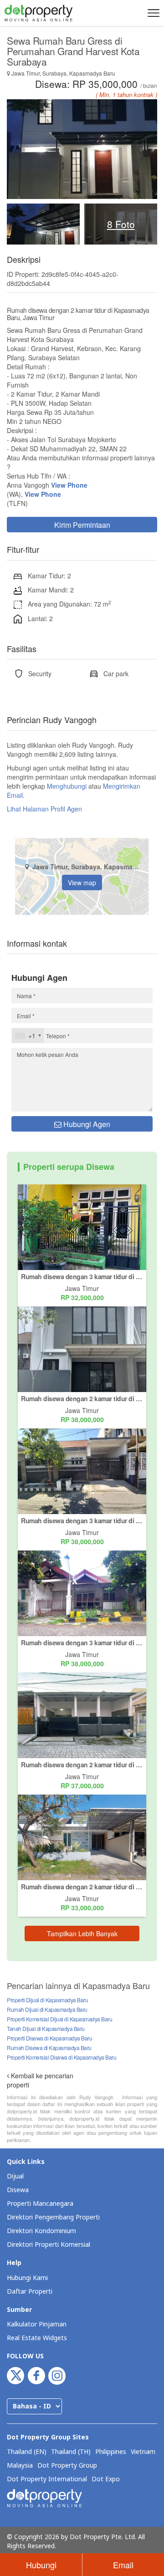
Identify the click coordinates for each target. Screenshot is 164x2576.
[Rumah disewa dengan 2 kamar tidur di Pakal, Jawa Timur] (82, 1836)
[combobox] (28, 1036)
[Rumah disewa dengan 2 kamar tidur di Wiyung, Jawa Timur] (82, 1348)
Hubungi (41, 2565)
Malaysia (20, 2466)
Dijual (15, 2176)
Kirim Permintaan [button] (82, 525)
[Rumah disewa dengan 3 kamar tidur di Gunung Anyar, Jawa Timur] (82, 1470)
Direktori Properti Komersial (49, 2245)
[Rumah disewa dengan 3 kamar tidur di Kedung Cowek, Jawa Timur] (82, 1226)
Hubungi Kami (27, 2278)
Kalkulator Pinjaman (37, 2324)
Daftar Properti (30, 2292)
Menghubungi (67, 786)
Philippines (111, 2452)
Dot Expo (106, 2479)
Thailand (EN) (27, 2452)
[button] (152, 13)
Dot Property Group (67, 2466)
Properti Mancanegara (40, 2204)
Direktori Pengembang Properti (53, 2217)
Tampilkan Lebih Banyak (82, 1933)
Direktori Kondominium (41, 2231)
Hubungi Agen (86, 1124)
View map (82, 882)
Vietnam (143, 2452)
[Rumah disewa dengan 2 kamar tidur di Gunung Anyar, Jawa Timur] (82, 1714)
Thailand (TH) (71, 2452)
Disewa (18, 2190)
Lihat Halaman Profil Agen (44, 809)
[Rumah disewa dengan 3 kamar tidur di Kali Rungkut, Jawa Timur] (82, 1592)
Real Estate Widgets (37, 2338)
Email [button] (123, 2565)
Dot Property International (47, 2479)
